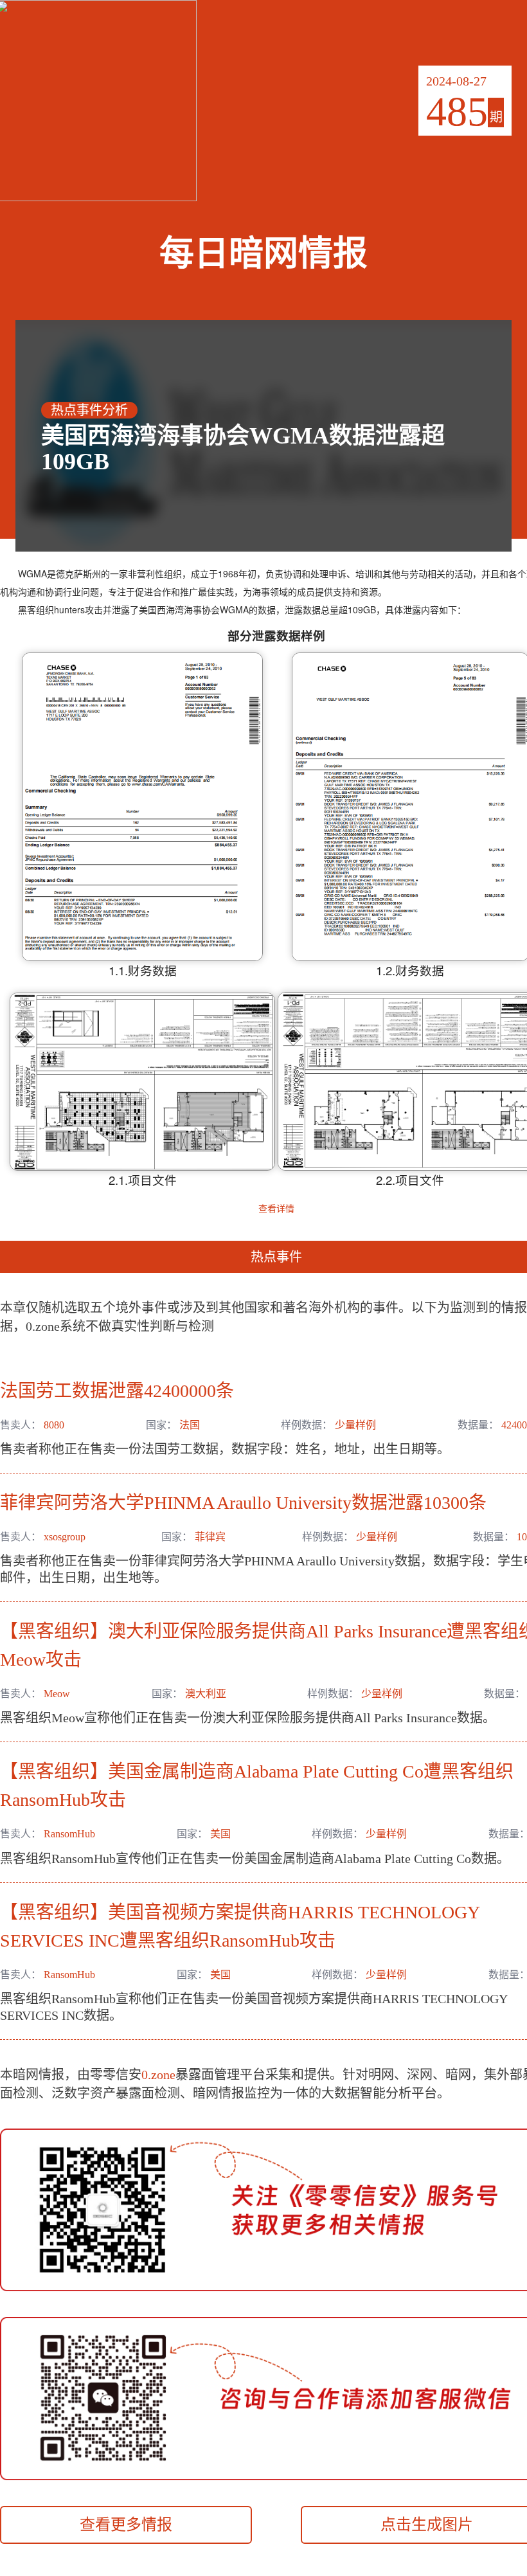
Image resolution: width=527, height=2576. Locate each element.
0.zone (158, 2075)
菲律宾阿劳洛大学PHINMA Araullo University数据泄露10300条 (243, 1503)
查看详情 (276, 1208)
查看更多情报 (126, 2525)
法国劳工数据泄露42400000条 (117, 1391)
